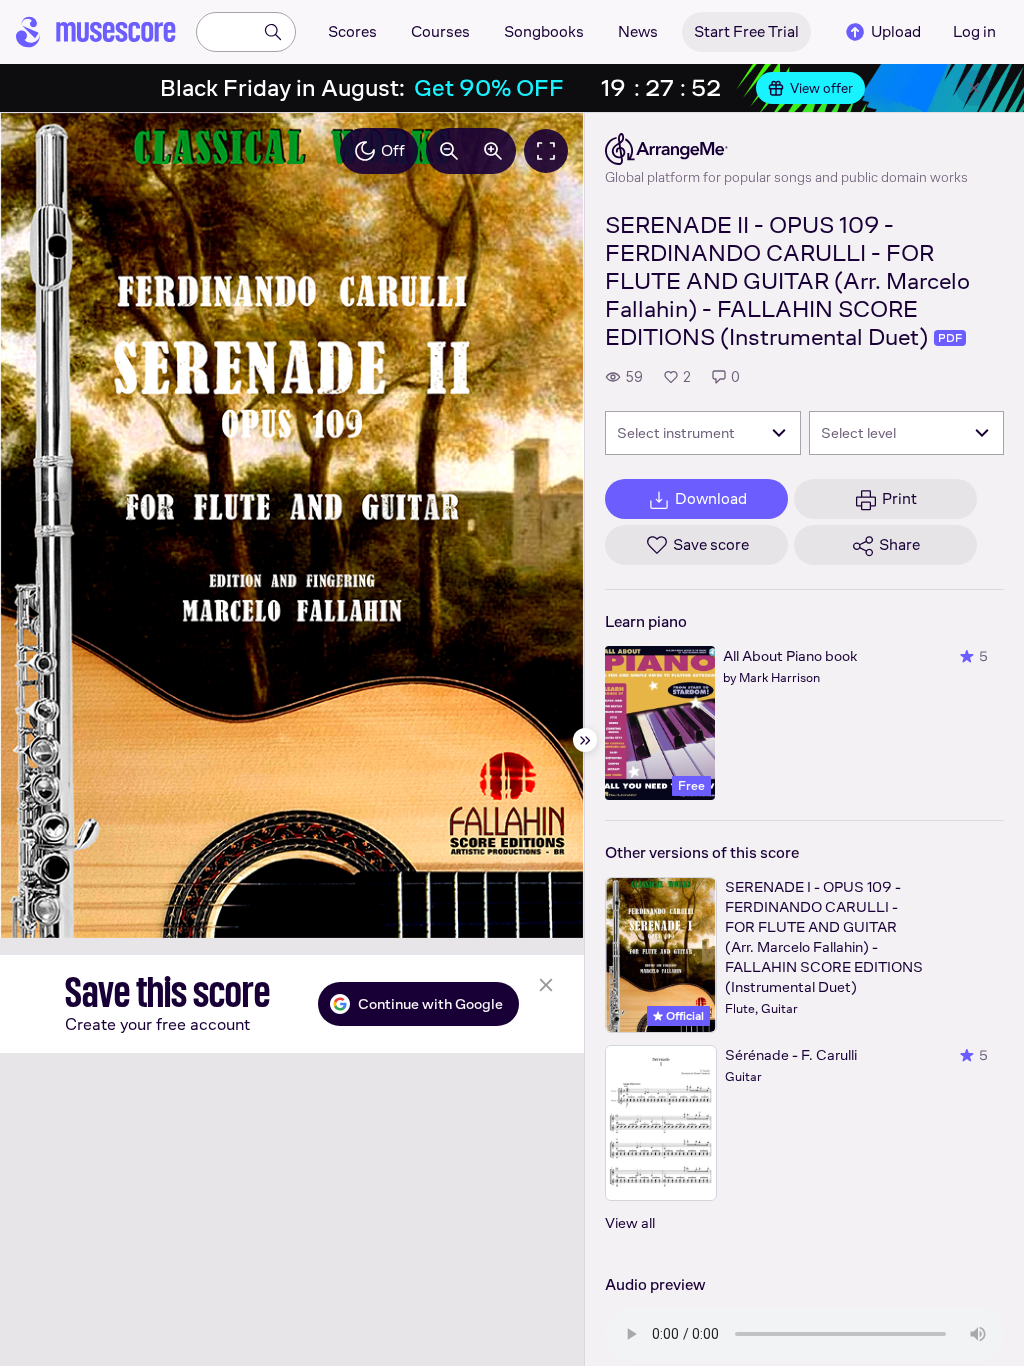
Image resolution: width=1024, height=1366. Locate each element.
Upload (896, 31)
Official (683, 1016)
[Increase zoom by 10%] (493, 151)
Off (393, 150)
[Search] (273, 32)
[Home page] (96, 32)
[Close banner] (974, 88)
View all (630, 1222)
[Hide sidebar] (585, 740)
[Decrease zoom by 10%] (449, 151)
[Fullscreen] (546, 151)
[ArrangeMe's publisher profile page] (786, 149)
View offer (821, 88)
